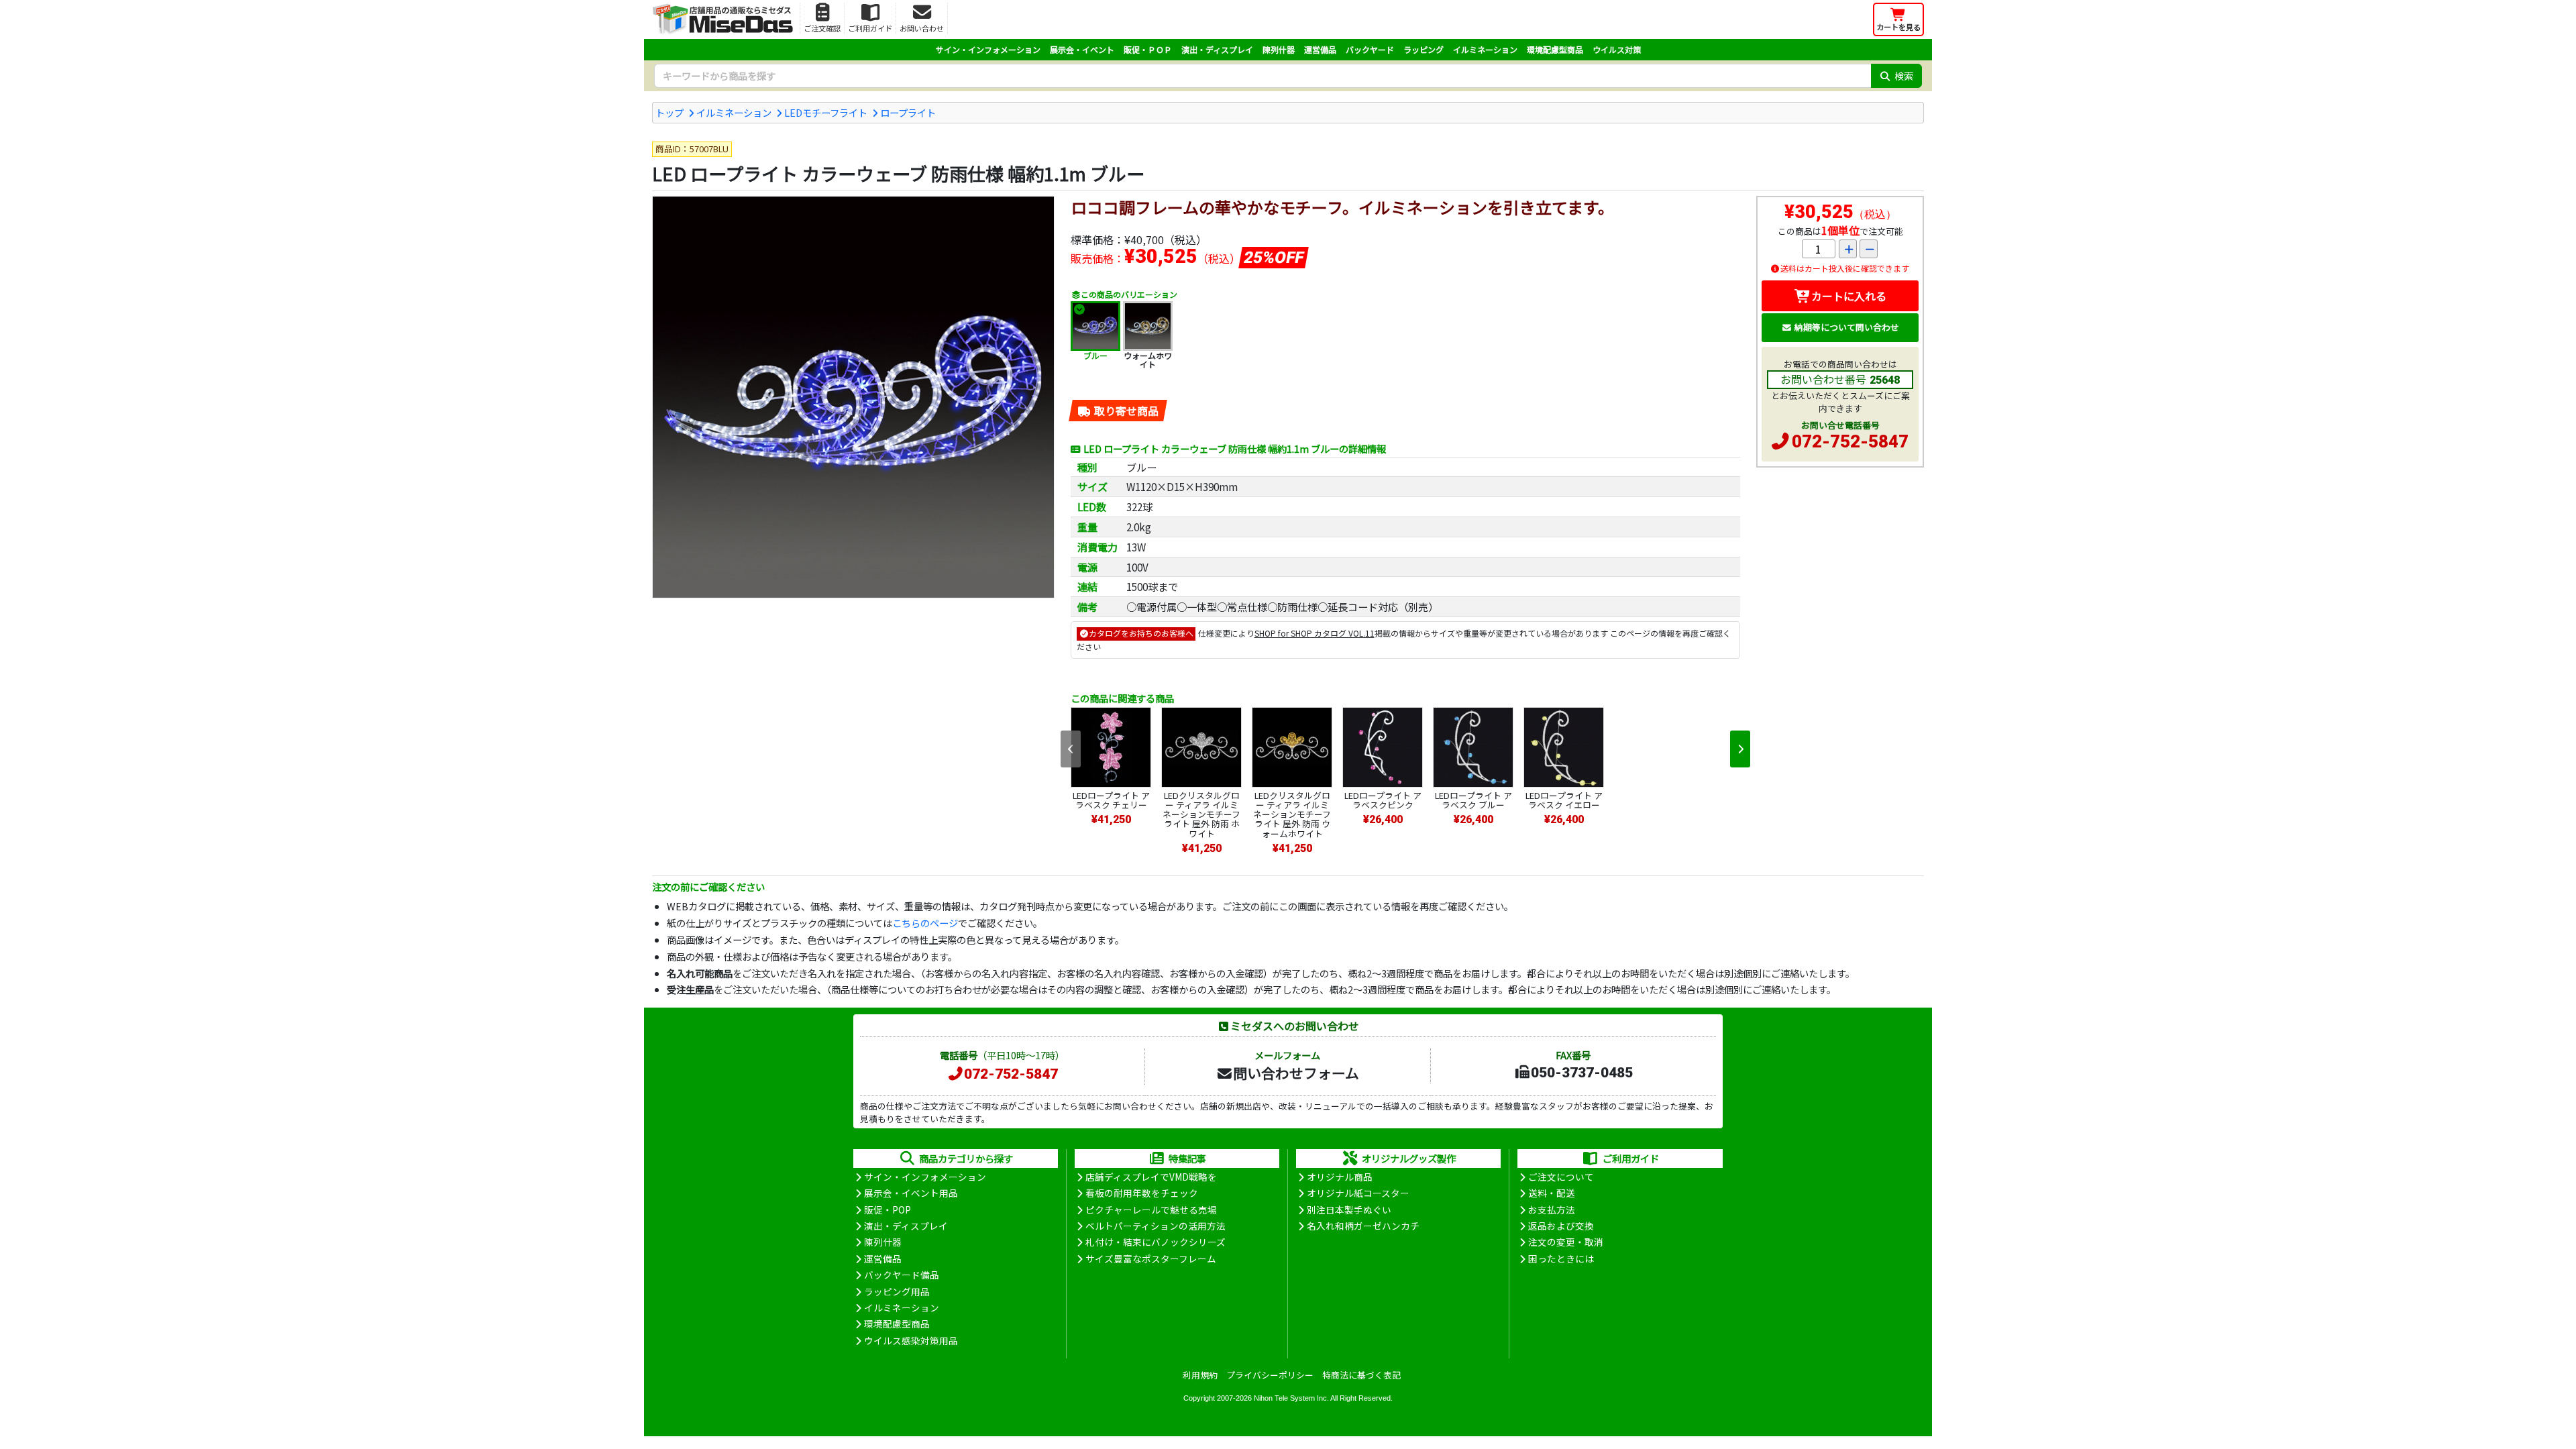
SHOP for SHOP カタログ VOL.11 (1314, 633)
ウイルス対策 (1617, 49)
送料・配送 (1552, 1193)
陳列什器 (1279, 49)
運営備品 (1320, 49)
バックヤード (1370, 49)
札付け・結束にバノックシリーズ (1156, 1242)
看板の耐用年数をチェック (1142, 1193)
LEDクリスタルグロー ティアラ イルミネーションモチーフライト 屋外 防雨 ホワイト (1201, 814)
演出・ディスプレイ (1217, 49)
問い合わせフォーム (1296, 1073)
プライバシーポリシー (1270, 1375)
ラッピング (1424, 49)
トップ (669, 112)
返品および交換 (1561, 1226)
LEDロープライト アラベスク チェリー (1111, 800)
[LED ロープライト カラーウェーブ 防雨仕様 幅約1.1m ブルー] (853, 397)
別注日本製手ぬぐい (1349, 1210)
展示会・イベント (1082, 49)
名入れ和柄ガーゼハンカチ (1363, 1226)
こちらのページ (925, 923)
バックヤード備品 (902, 1275)
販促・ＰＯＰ (1148, 49)
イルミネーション (1485, 49)
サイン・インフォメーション (988, 49)
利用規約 (1200, 1375)
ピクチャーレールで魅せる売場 (1151, 1210)
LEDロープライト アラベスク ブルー (1473, 800)
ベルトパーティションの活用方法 (1156, 1226)
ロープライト (908, 112)
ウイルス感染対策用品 (911, 1340)
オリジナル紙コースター (1358, 1193)
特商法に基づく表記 (1361, 1375)
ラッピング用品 (897, 1291)
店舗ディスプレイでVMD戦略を (1151, 1177)
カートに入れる (1849, 296)
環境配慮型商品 (1555, 49)
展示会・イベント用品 (911, 1193)
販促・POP (888, 1210)
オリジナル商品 (1340, 1177)
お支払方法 (1552, 1210)
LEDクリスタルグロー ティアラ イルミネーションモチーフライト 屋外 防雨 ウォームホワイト (1292, 814)
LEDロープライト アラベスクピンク (1383, 800)
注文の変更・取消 (1566, 1242)
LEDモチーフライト (826, 112)
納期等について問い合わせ (1847, 327)
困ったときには (1561, 1258)
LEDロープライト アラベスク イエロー (1564, 800)
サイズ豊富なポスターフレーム (1151, 1258)
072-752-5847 (1850, 441)
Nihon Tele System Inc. (1291, 1398)
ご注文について (1561, 1177)
